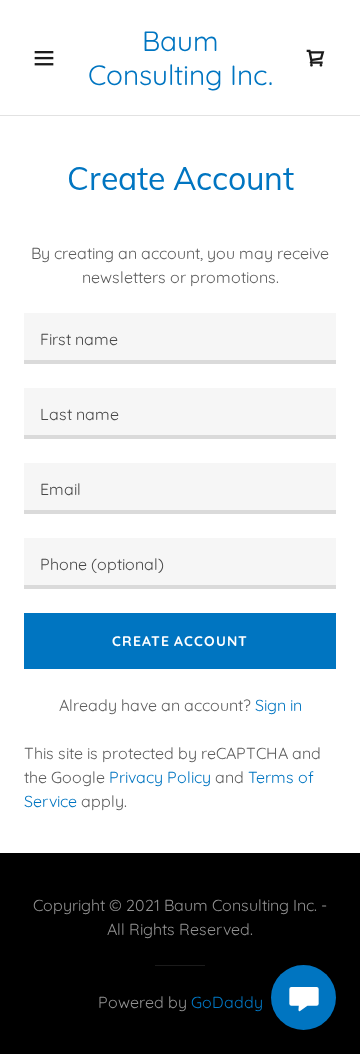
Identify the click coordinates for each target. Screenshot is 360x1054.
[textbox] (180, 338)
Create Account (179, 641)
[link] (180, 57)
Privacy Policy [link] (160, 777)
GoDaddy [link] (227, 1002)
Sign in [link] (278, 705)
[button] (44, 58)
